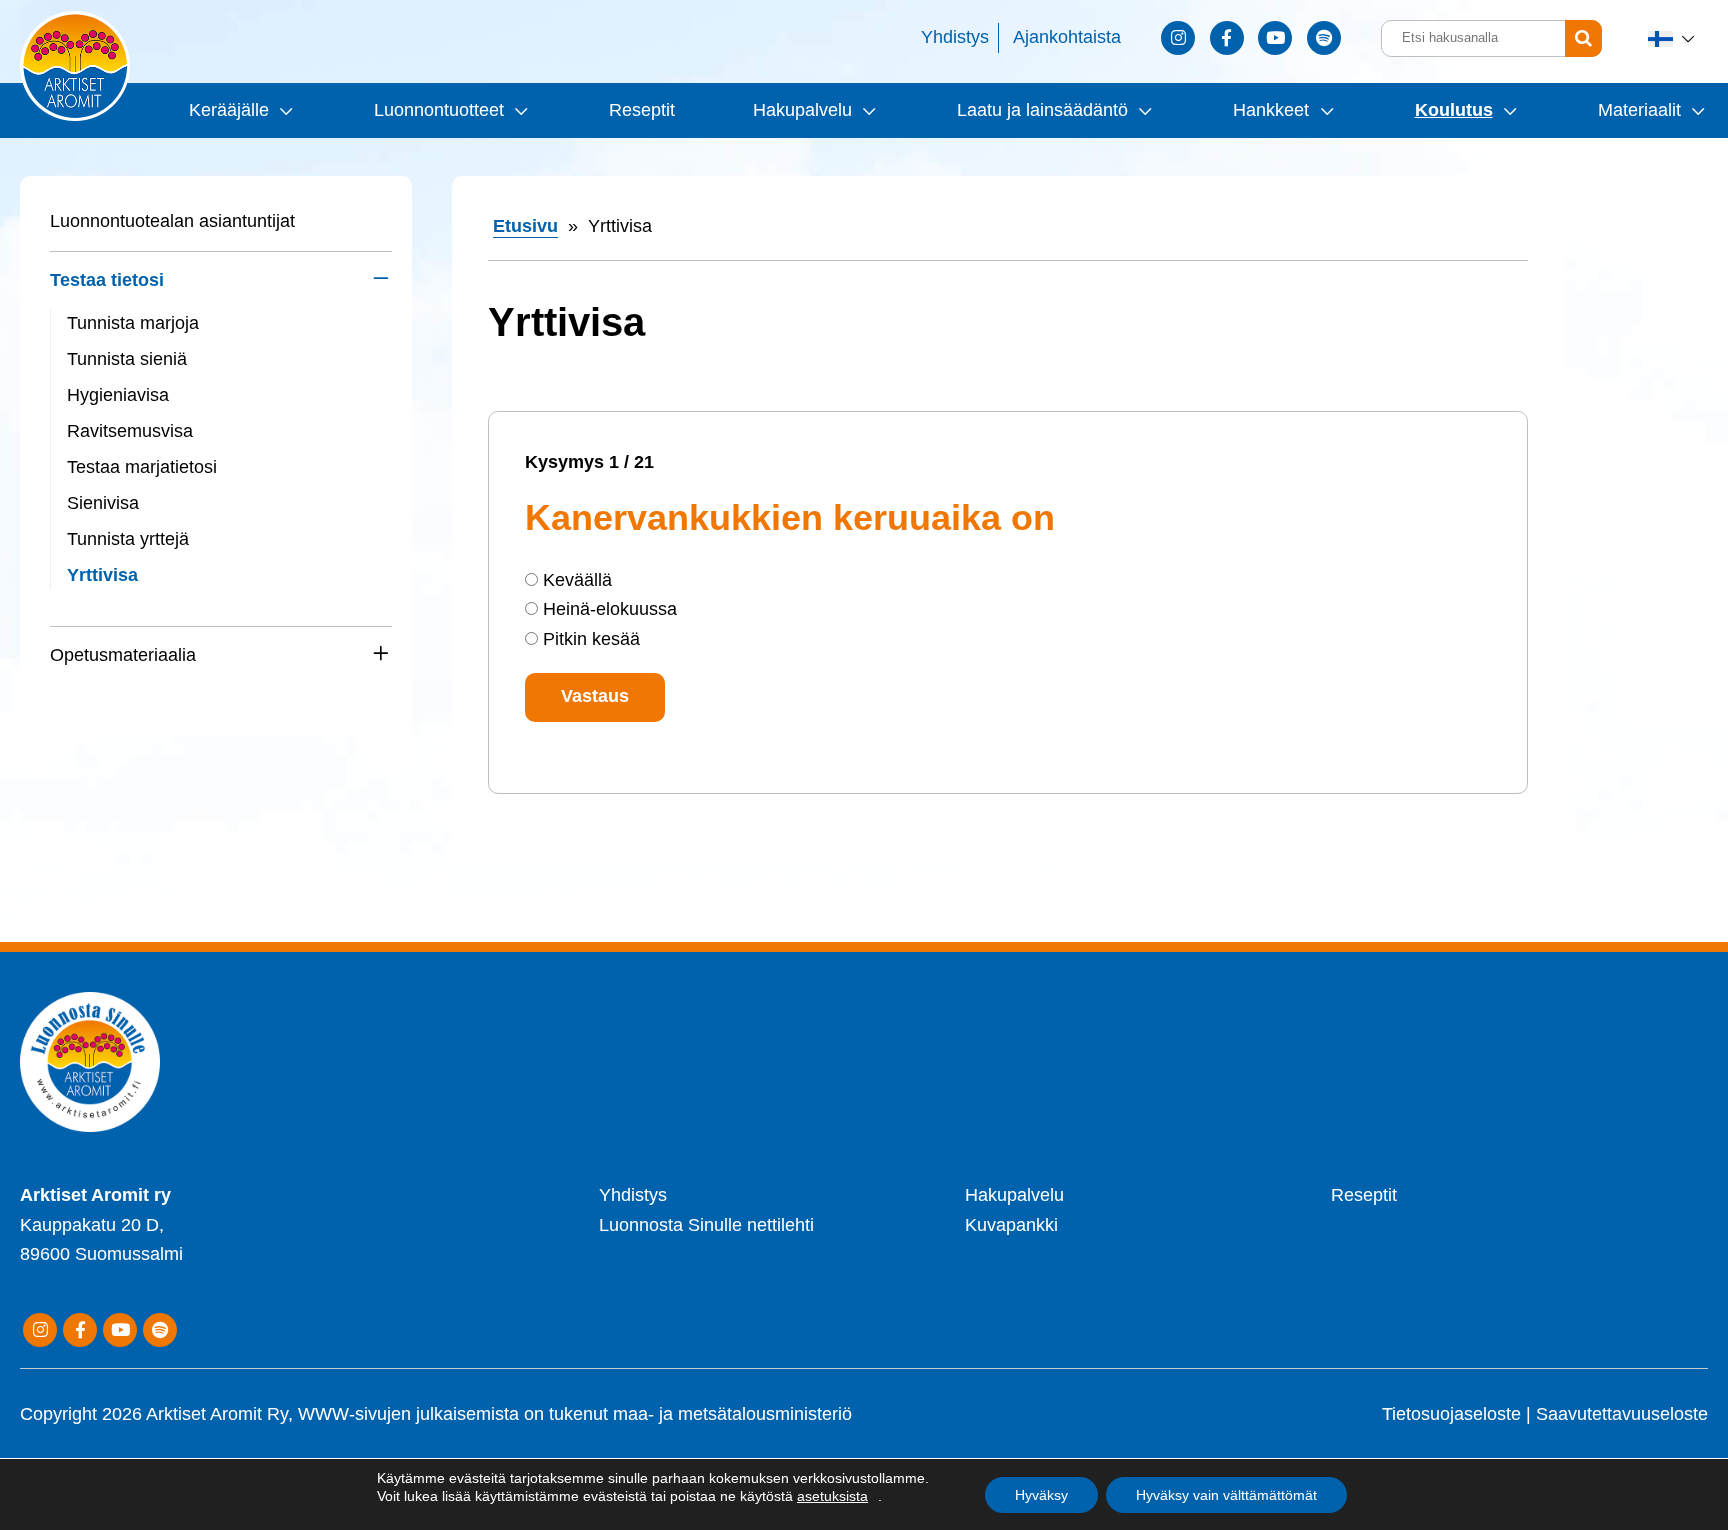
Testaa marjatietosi (142, 467)
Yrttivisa (102, 575)
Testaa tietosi (107, 280)
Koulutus (1454, 110)
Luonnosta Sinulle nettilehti (706, 1225)
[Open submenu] (284, 110)
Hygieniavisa (118, 395)
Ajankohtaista (1067, 37)
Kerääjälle (229, 110)
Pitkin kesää (591, 639)
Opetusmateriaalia (123, 655)
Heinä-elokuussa (610, 609)
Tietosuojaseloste (1451, 1414)
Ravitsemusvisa (130, 431)
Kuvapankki (1011, 1225)
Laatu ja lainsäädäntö (1042, 110)
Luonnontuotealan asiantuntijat (172, 221)
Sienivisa (103, 503)
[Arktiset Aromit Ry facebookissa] (1227, 38)
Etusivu (525, 226)
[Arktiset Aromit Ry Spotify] (1324, 38)
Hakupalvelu (802, 110)
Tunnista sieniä (127, 359)
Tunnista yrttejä (128, 539)
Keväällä (577, 580)
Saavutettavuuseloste (1622, 1414)
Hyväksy (1041, 1495)
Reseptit (642, 110)
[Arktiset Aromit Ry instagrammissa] (1178, 38)
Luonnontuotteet (439, 110)
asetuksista (832, 1496)
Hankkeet (1271, 110)
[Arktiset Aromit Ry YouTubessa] (1275, 38)
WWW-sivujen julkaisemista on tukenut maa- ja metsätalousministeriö (575, 1414)
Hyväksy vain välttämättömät (1226, 1495)
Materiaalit (1639, 110)
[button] (1673, 38)
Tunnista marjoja (133, 323)
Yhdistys (955, 37)
